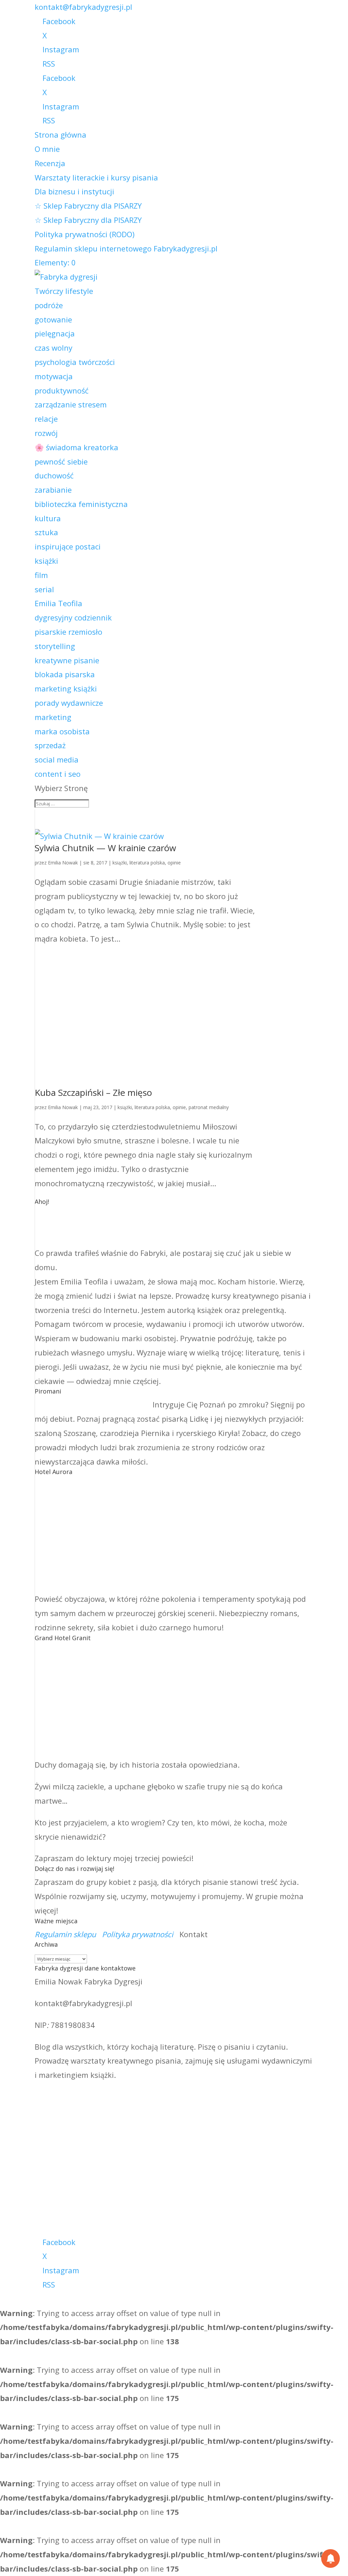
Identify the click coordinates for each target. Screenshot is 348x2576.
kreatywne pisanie (67, 660)
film (41, 575)
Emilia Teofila (58, 603)
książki (46, 561)
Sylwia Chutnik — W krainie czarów (105, 848)
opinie (174, 863)
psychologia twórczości (75, 362)
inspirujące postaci (68, 546)
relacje (46, 419)
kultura (48, 518)
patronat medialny (209, 1107)
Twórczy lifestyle (64, 291)
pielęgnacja (55, 333)
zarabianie (53, 490)
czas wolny (54, 348)
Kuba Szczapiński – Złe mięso (93, 1092)
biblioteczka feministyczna (81, 504)
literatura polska (147, 863)
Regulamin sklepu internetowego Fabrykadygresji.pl (126, 248)
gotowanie (53, 319)
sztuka (46, 532)
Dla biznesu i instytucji (74, 191)
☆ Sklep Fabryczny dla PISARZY (88, 206)
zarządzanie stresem (71, 404)
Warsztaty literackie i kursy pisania (96, 177)
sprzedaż (50, 745)
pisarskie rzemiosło (68, 632)
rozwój (46, 433)
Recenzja (50, 163)
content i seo (58, 774)
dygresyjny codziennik (73, 617)
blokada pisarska (65, 674)
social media (57, 759)
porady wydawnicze (69, 703)
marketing (53, 717)
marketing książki (66, 688)
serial (44, 589)
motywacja (54, 376)
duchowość (54, 475)
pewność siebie (61, 461)
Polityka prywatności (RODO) (85, 234)
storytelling (55, 646)
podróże (49, 305)
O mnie (47, 149)
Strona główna (60, 135)
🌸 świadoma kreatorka (76, 447)
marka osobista (62, 731)
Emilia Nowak (63, 863)
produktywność (62, 390)
